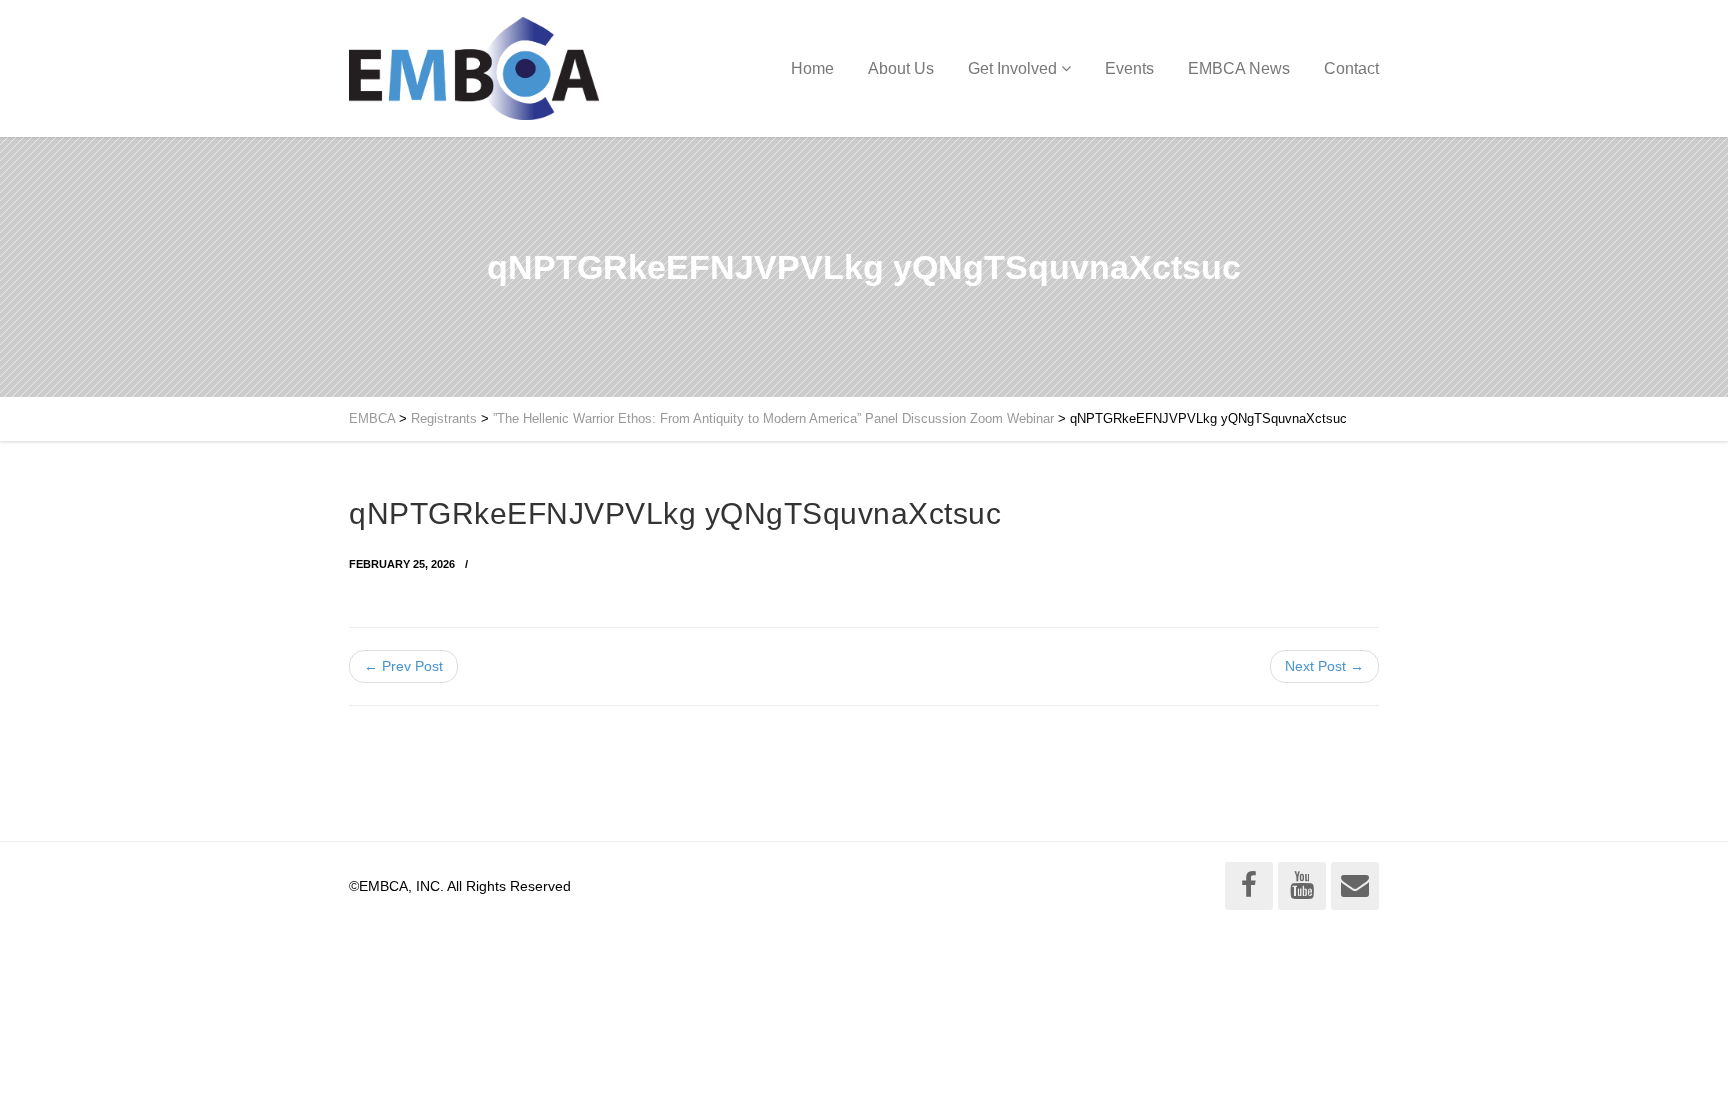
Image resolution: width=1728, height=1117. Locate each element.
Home (812, 68)
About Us (901, 68)
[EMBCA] (474, 68)
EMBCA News (1239, 68)
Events (1129, 68)
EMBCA (372, 418)
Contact (1351, 68)
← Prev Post (403, 666)
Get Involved (1012, 68)
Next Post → (1324, 666)
